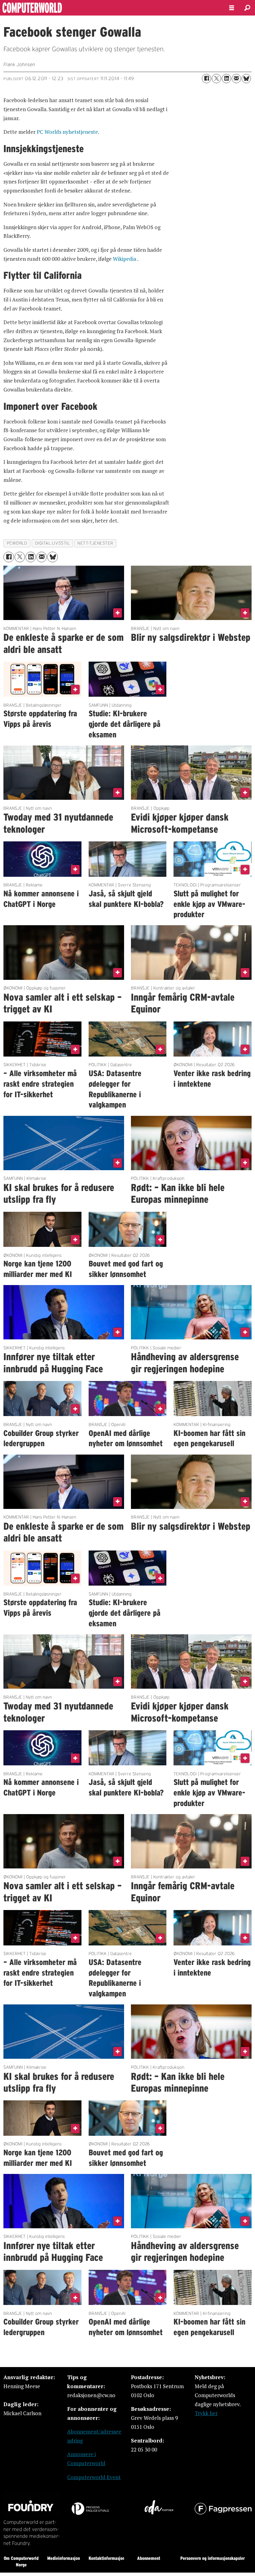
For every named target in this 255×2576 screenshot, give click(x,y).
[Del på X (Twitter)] (216, 79)
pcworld (17, 543)
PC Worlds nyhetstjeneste (67, 132)
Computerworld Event (94, 2477)
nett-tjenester (95, 543)
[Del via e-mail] (236, 79)
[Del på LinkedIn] (226, 79)
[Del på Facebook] (206, 79)
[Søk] (247, 8)
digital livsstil (53, 543)
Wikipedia (125, 259)
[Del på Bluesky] (246, 79)
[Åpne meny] (232, 8)
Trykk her (206, 2413)
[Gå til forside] (109, 8)
